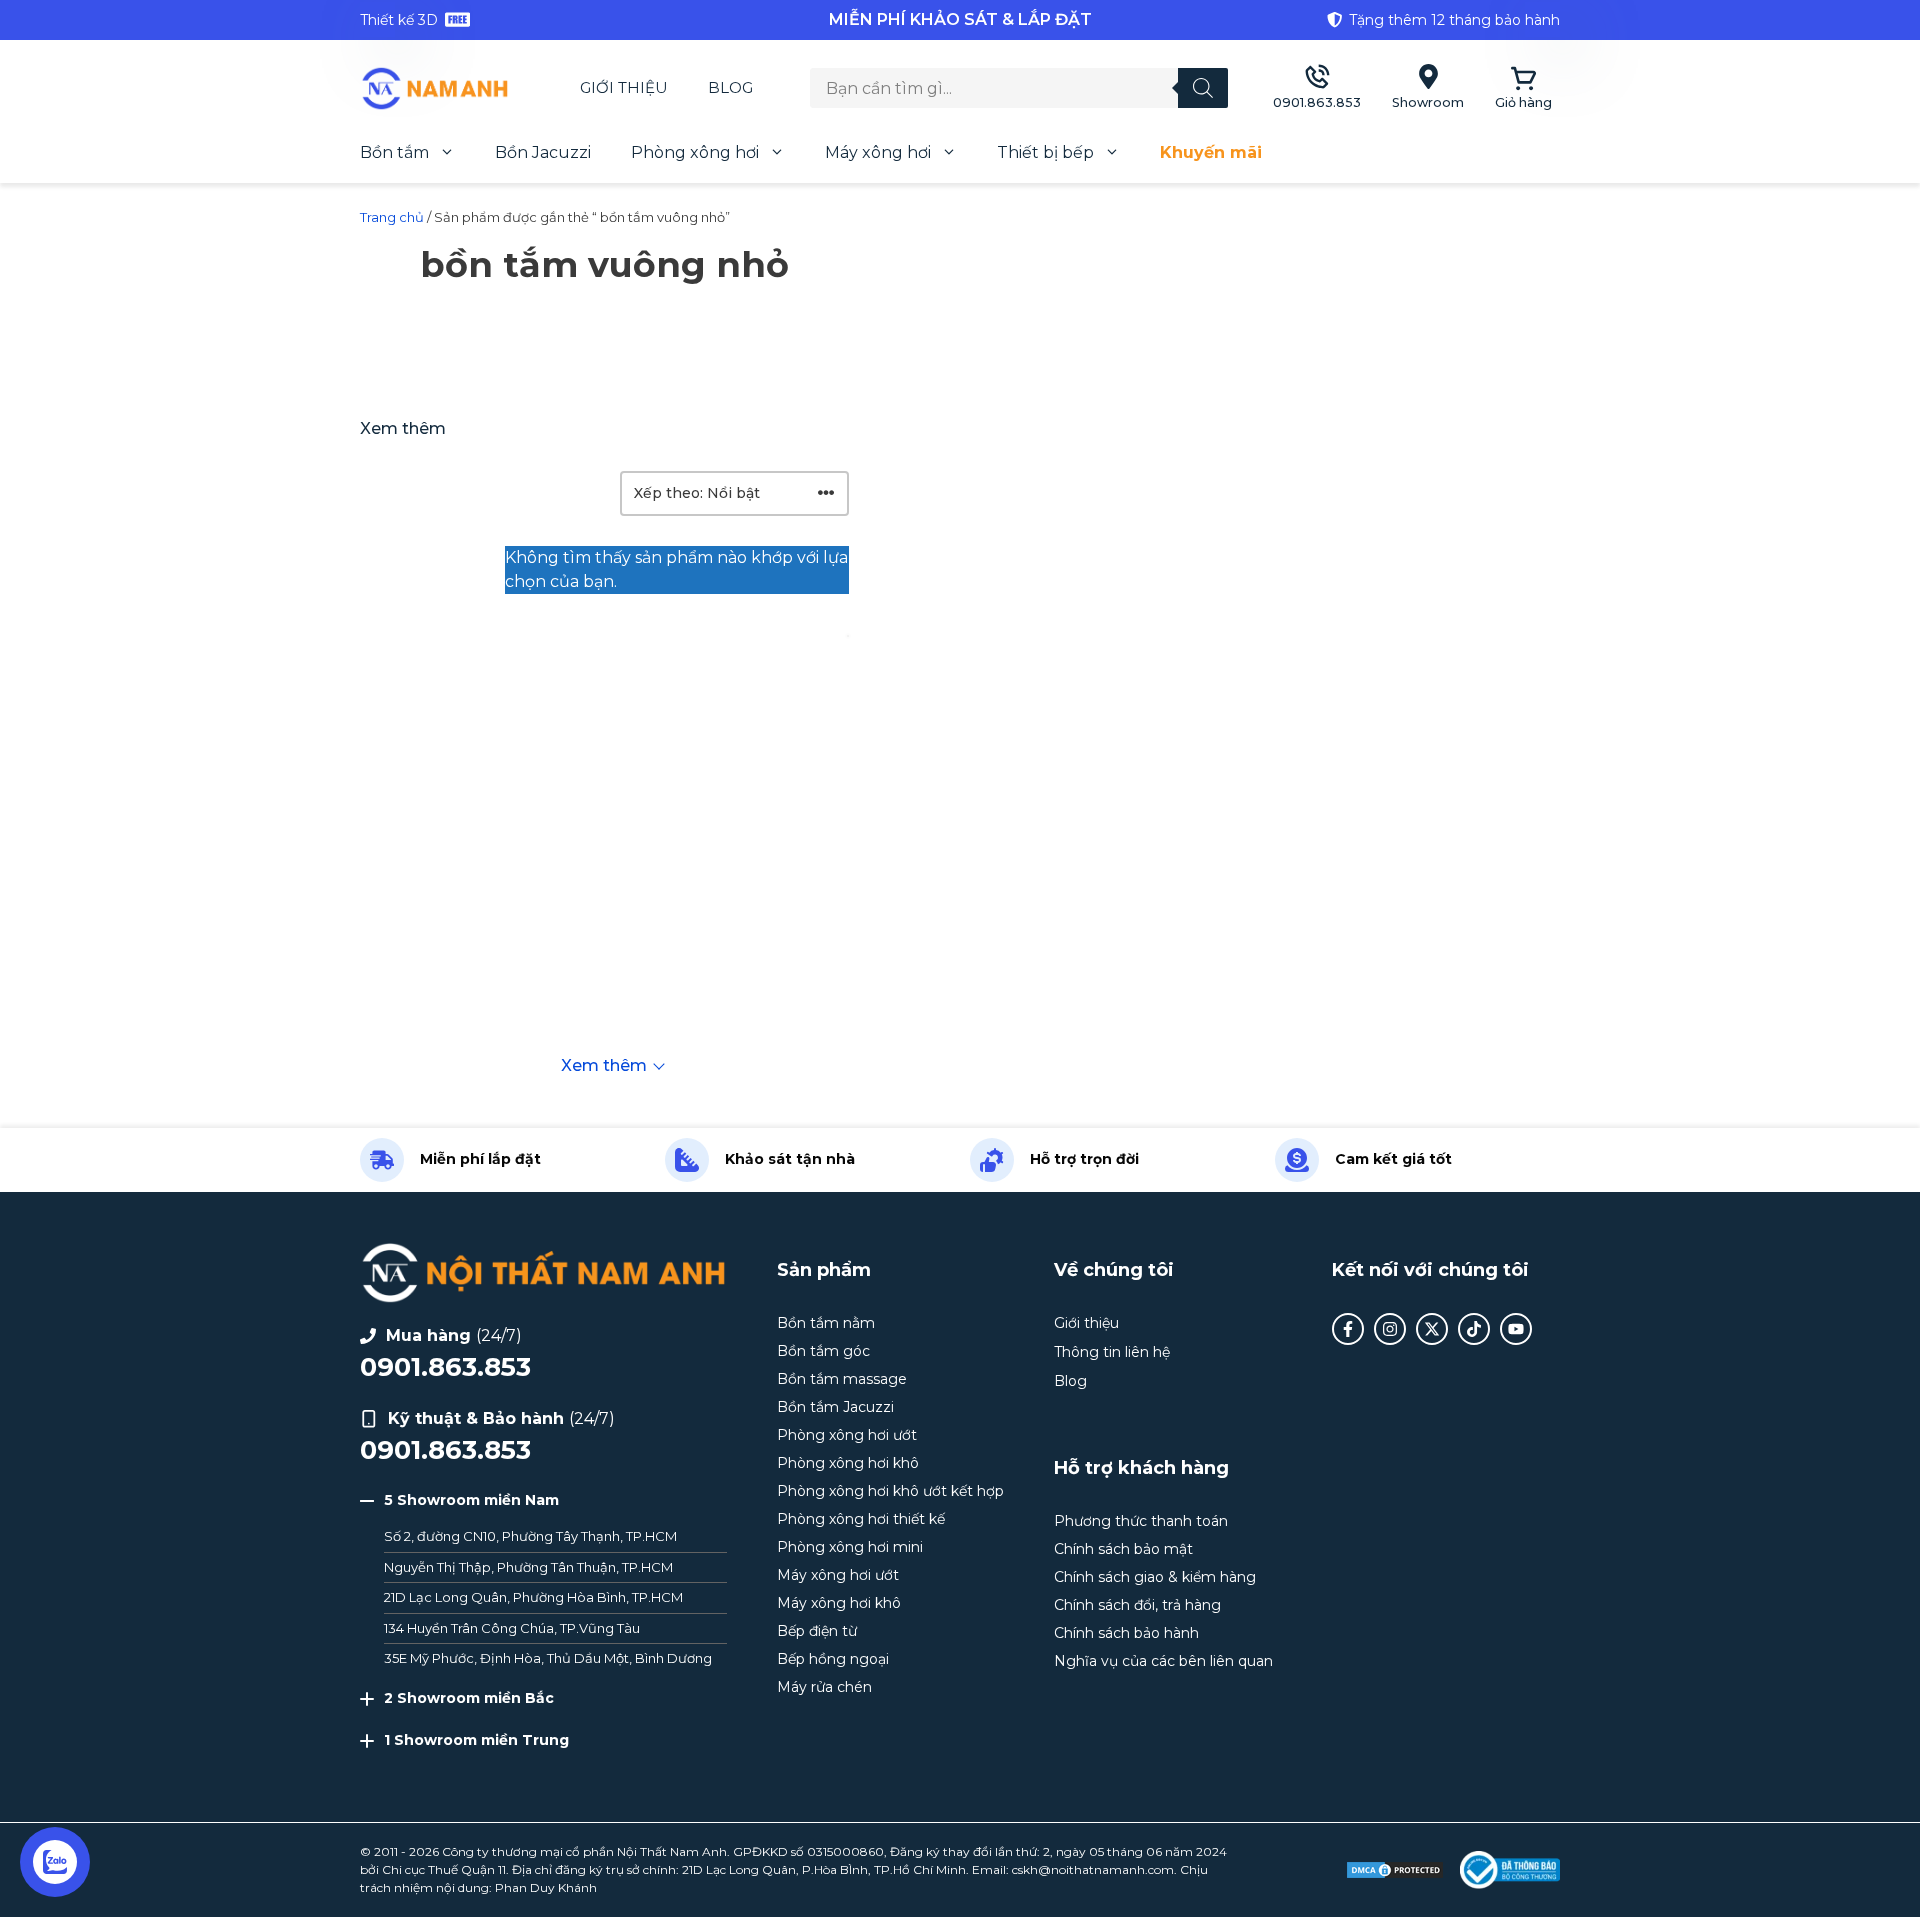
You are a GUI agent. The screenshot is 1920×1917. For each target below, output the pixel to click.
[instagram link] (1390, 1329)
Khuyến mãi (1211, 152)
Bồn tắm (394, 152)
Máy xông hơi (878, 152)
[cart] (1523, 88)
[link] (560, 20)
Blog (730, 87)
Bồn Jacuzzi (543, 152)
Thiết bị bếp (1045, 152)
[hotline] (1317, 88)
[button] (543, 1500)
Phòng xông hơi (695, 152)
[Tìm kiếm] (1203, 88)
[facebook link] (1348, 1329)
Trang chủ (392, 217)
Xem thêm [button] (403, 428)
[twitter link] (1432, 1329)
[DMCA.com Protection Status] (1395, 1870)
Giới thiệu (624, 87)
